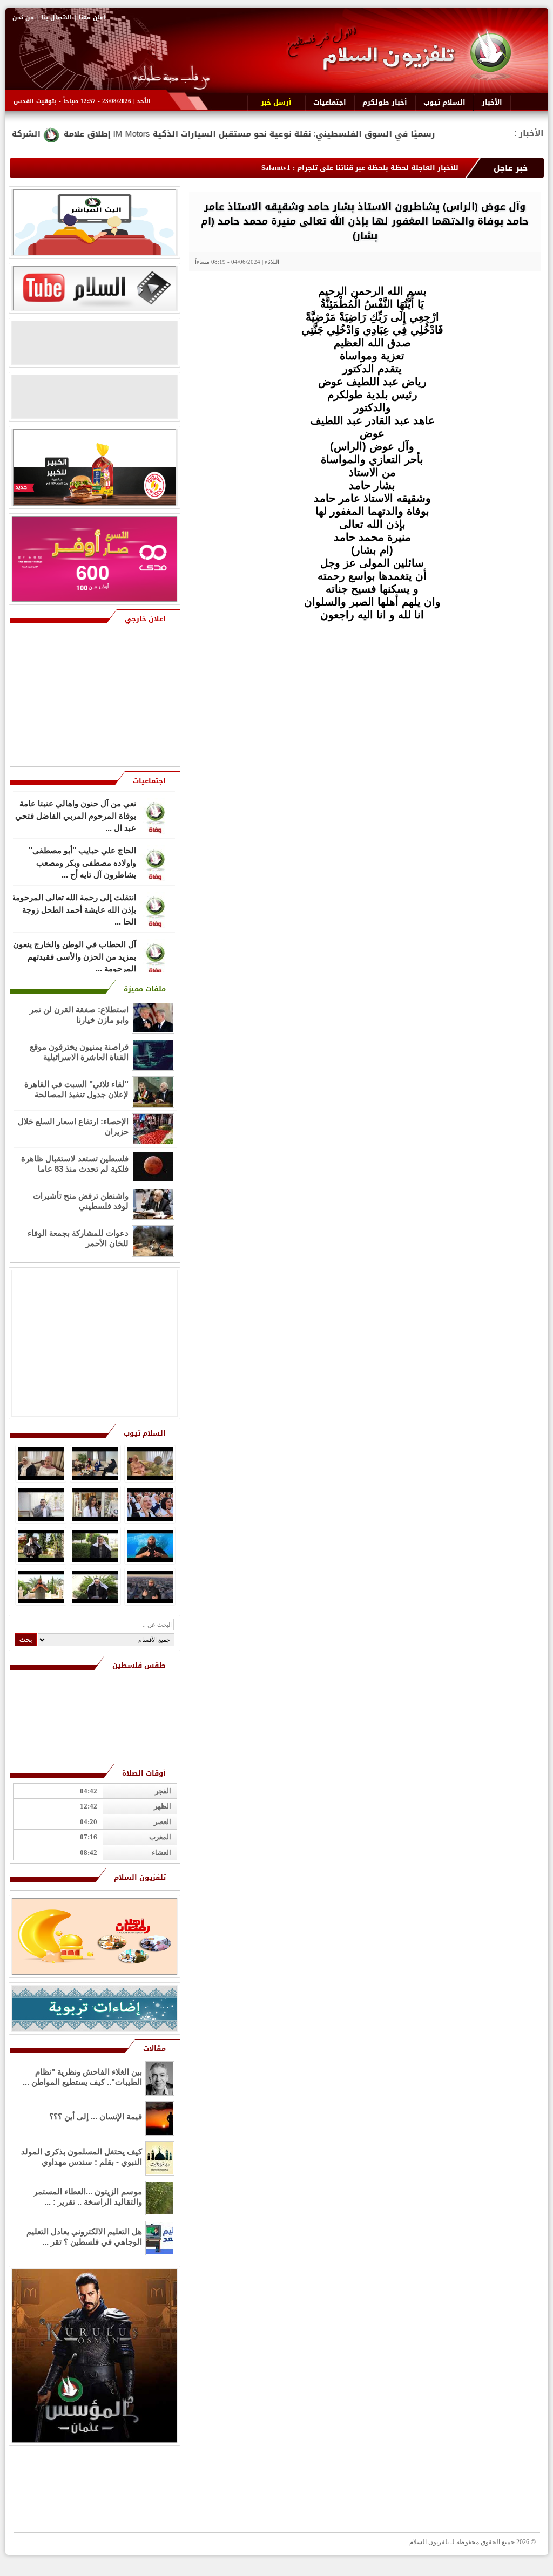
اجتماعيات (149, 781)
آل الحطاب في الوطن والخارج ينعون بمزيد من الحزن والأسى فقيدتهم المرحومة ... (75, 955)
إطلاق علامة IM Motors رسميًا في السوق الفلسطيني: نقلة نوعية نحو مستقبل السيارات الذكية (346, 134)
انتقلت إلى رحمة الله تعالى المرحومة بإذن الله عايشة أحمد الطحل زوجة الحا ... (74, 908)
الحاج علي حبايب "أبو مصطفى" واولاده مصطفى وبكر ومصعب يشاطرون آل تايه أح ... (82, 861)
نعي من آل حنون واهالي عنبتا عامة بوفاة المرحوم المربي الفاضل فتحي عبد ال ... (76, 814)
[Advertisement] (463, 697)
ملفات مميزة (145, 989)
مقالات (154, 2048)
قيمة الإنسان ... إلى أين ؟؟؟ (96, 2116)
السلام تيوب (145, 1433)
